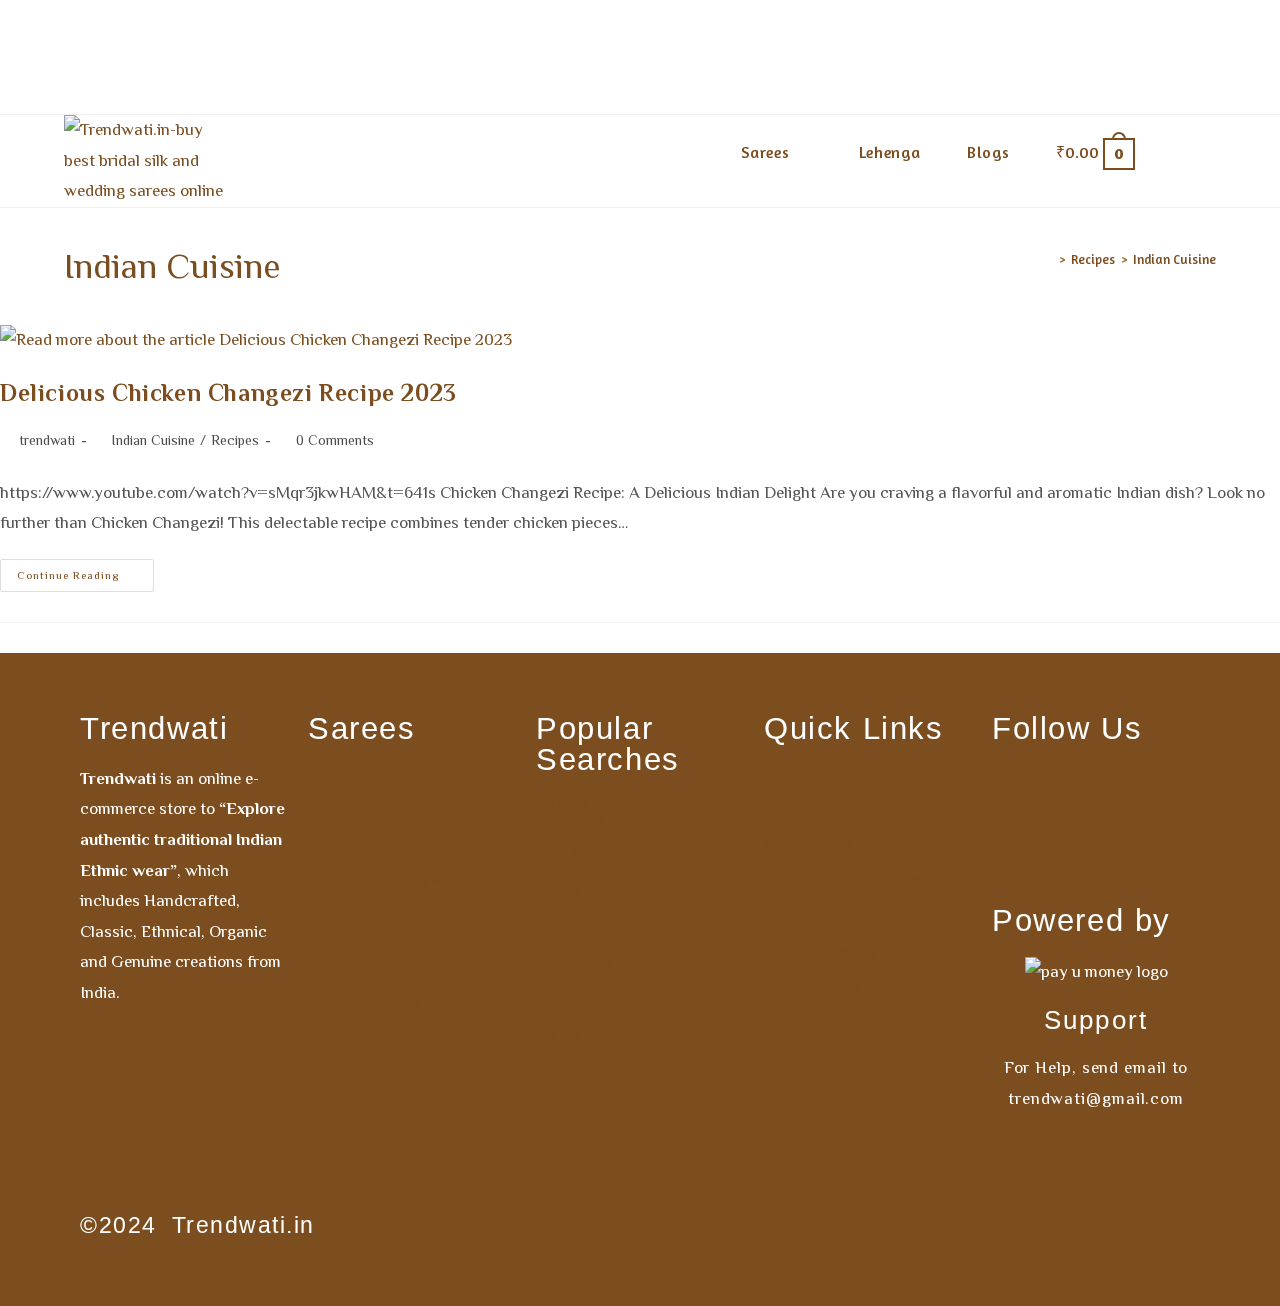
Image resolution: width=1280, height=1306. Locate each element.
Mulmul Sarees (367, 808)
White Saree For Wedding (638, 891)
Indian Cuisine (1174, 259)
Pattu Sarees (359, 772)
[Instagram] (1096, 789)
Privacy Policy (821, 952)
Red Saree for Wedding (630, 855)
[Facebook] (1037, 789)
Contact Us (808, 844)
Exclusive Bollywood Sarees (391, 888)
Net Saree (575, 963)
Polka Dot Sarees (606, 1035)
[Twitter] (1096, 849)
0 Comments (335, 440)
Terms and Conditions (852, 880)
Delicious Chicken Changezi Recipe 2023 (228, 392)
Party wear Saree (606, 927)
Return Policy (817, 916)
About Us (800, 808)
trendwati (47, 440)
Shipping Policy (826, 988)
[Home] (1048, 259)
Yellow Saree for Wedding (604, 811)
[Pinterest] (1155, 789)
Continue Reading (85, 570)
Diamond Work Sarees (397, 968)
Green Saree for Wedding (639, 999)
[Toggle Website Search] (1187, 152)
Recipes (235, 440)
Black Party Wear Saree (631, 1071)
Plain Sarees (358, 932)
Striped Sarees (367, 844)
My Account (811, 772)
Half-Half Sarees (375, 1004)
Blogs (787, 1024)
